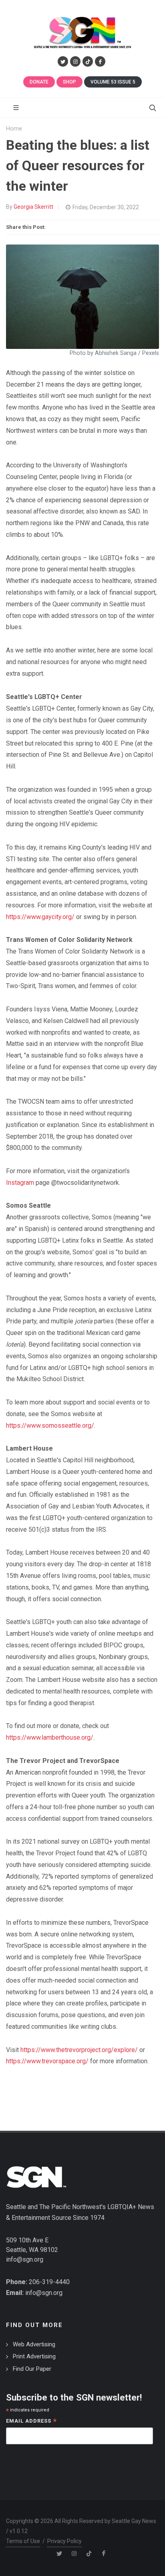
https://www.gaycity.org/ (40, 917)
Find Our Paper (32, 2369)
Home (14, 129)
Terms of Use (23, 2541)
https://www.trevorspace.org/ (47, 2061)
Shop (69, 82)
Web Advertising (34, 2344)
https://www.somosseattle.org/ (50, 1426)
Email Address (31, 2422)
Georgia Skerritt (33, 207)
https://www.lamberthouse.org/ (50, 1737)
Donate (39, 82)
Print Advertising (34, 2356)
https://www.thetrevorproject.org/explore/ (79, 2050)
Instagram (20, 1183)
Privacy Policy (64, 2541)
